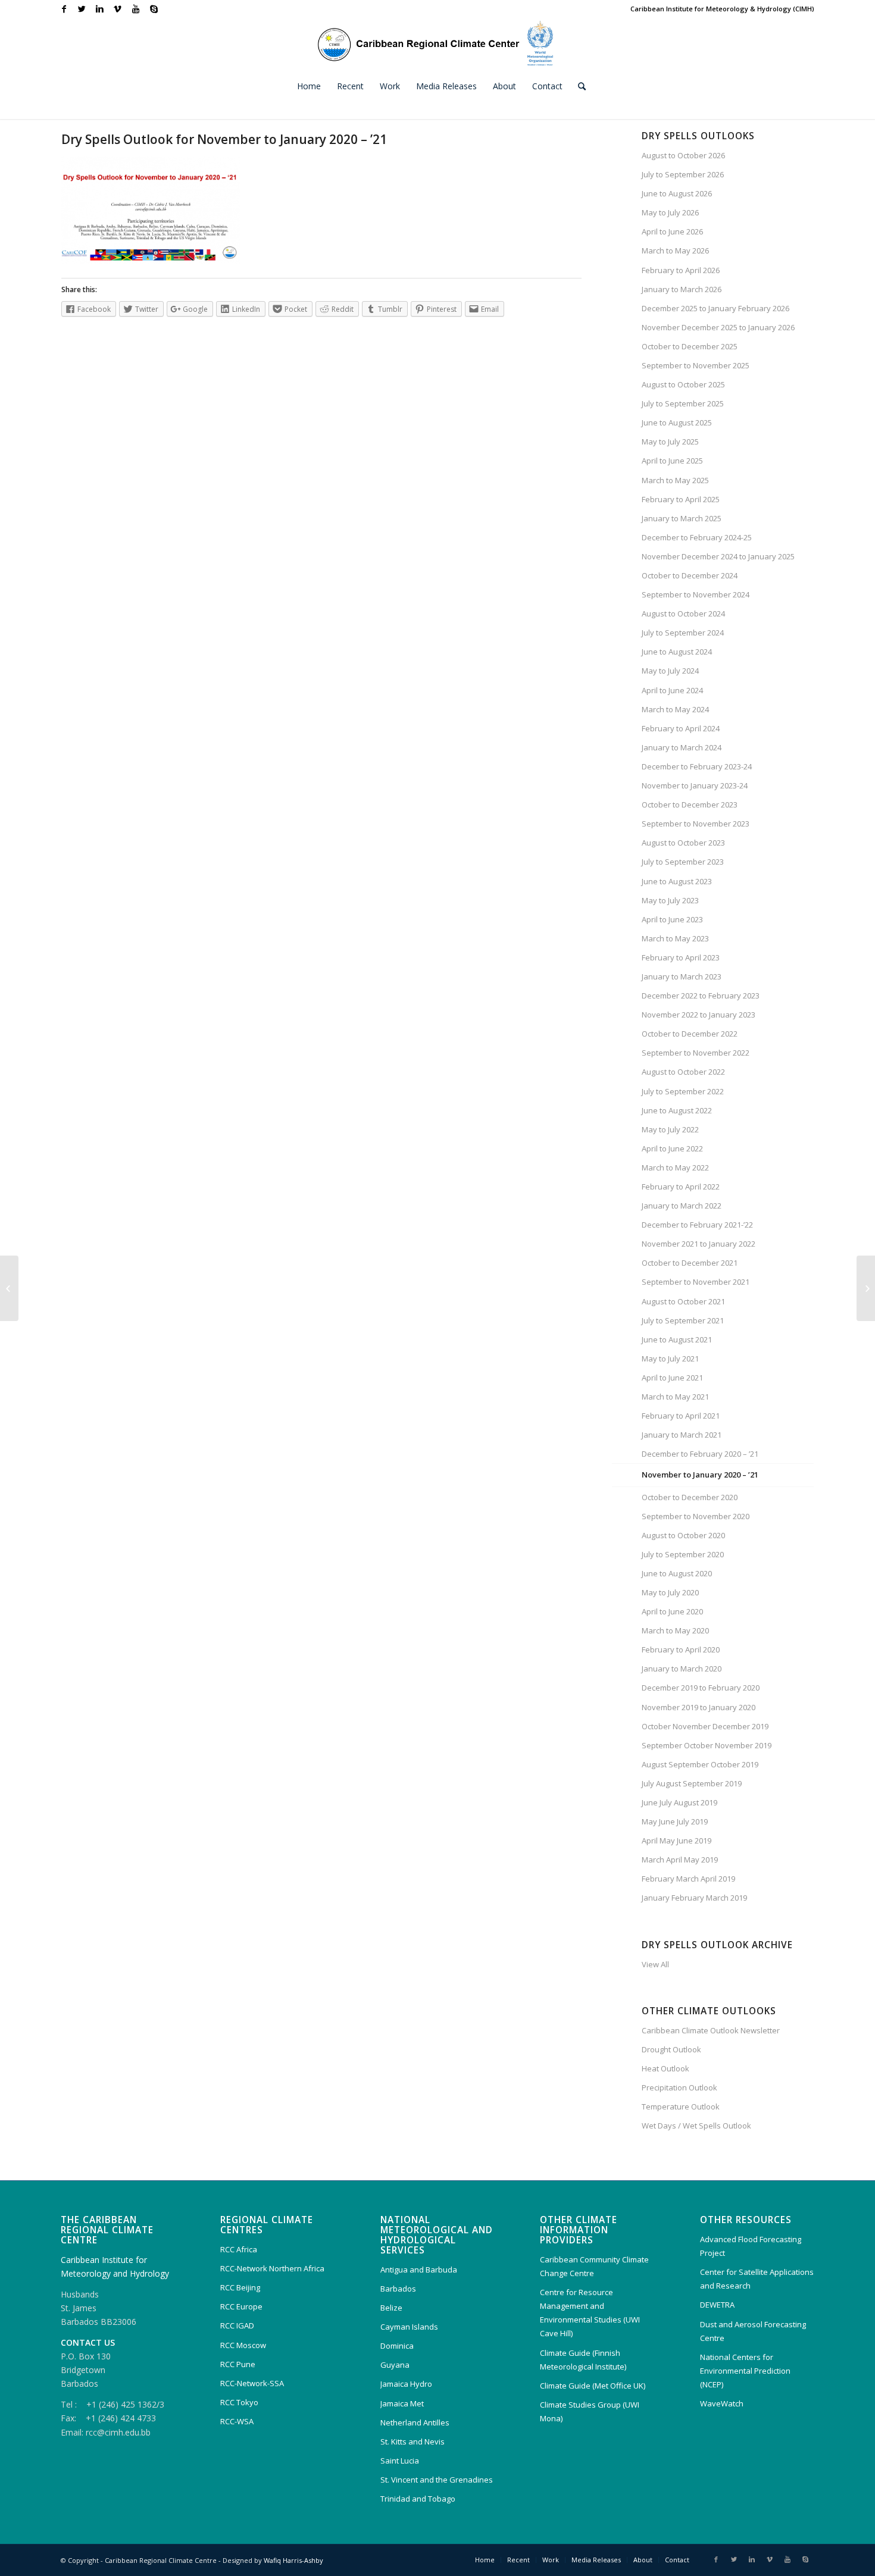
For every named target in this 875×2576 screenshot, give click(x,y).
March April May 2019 (680, 1860)
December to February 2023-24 (697, 766)
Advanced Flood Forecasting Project (751, 2246)
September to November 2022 (696, 1053)
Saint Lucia (400, 2461)
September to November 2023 (696, 824)
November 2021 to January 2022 (699, 1244)
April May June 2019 (676, 1841)
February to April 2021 (681, 1416)
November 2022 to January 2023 (699, 1015)
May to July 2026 (670, 212)
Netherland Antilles (415, 2422)
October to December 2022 (690, 1034)
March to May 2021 (675, 1397)
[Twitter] (82, 9)
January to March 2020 (682, 1669)
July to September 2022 (683, 1091)
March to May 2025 (675, 480)
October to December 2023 (690, 805)
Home (485, 2560)
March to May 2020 (675, 1630)
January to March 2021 (682, 1435)
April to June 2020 (672, 1611)
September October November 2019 (707, 1745)
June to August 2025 (677, 422)
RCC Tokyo (239, 2402)
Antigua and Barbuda (419, 2270)
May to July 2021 (670, 1359)
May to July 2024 (670, 671)
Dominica (397, 2346)
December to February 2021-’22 (697, 1225)
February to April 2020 (681, 1649)
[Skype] (154, 9)
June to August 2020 (677, 1573)
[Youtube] (135, 9)
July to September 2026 (683, 174)
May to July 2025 (670, 442)
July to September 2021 (683, 1320)
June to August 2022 (677, 1110)
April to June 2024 (672, 690)
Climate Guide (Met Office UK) (593, 2386)
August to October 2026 (683, 155)
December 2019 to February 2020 (701, 1688)
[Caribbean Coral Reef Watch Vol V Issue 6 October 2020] (9, 1288)
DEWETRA (717, 2305)
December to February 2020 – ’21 (700, 1454)
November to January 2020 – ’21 (700, 1475)
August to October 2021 (683, 1301)
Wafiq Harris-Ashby (293, 2560)
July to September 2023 (683, 862)
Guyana (395, 2365)
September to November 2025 (696, 365)
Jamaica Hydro (406, 2384)
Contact (677, 2560)
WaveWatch (722, 2403)
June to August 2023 (677, 881)
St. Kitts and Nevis (412, 2442)
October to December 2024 (690, 575)
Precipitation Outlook (679, 2087)
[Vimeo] (118, 9)
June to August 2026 (677, 193)
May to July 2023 (670, 900)
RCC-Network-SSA (252, 2383)
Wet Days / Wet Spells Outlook (696, 2126)
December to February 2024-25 (697, 537)
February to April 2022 (681, 1187)
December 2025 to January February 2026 (715, 308)
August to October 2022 (683, 1072)
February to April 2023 (681, 957)
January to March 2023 (682, 976)
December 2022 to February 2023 (701, 996)
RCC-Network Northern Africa (272, 2268)
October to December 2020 (690, 1497)
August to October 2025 (683, 384)
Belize (391, 2308)
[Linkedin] (100, 9)
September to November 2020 (696, 1516)
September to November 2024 (696, 594)
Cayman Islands (409, 2327)
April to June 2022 (672, 1148)
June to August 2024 (677, 652)
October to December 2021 (690, 1263)
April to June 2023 (672, 919)
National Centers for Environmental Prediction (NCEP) (745, 2371)
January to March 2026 (682, 289)
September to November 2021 (696, 1282)
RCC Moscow (243, 2345)
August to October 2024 (683, 614)
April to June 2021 (672, 1378)
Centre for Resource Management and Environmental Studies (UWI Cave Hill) (590, 2313)
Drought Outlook (671, 2049)
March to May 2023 (675, 938)
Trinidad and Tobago (418, 2499)
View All (655, 1964)
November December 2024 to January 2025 (718, 556)
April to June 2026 (672, 231)
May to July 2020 (670, 1592)
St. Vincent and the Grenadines (437, 2480)
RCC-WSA (237, 2421)
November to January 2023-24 (695, 785)
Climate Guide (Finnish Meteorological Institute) (583, 2360)
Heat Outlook (665, 2068)
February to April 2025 (681, 499)
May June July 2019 (675, 1821)
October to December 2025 (690, 346)
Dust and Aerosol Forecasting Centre (753, 2331)
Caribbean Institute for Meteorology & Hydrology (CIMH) (722, 9)
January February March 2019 (694, 1898)
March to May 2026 (675, 251)
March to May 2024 (675, 709)
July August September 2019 (692, 1783)
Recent (518, 2560)
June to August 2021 (677, 1339)
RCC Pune (238, 2364)
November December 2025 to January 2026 (718, 327)
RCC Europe (241, 2306)
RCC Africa (239, 2249)
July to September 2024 (683, 633)
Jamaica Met (402, 2403)
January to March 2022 (682, 1206)
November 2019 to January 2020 (699, 1707)
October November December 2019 (705, 1726)
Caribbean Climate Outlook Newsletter (711, 2030)
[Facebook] (64, 9)
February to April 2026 (681, 270)
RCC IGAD (237, 2325)
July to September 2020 (683, 1554)
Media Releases (596, 2560)
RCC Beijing (240, 2287)
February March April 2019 (688, 1879)
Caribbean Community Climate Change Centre (594, 2266)
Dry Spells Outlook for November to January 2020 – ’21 (224, 139)
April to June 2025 (672, 461)
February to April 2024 (681, 728)
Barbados (398, 2289)
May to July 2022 (670, 1129)
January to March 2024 (682, 747)
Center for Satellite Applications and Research (757, 2279)
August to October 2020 (683, 1535)
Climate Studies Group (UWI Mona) (590, 2411)
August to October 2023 (683, 843)
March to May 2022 (675, 1168)
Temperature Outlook (681, 2107)
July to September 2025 (683, 403)
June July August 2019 (679, 1802)
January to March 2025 (682, 518)
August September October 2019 (700, 1764)
